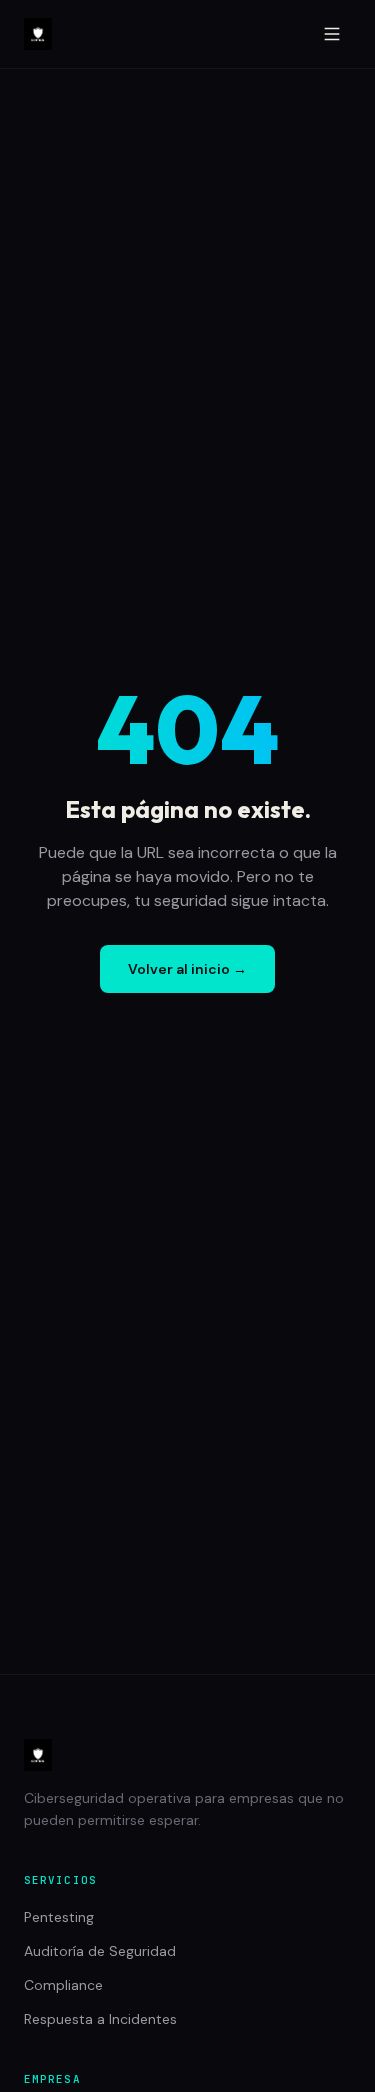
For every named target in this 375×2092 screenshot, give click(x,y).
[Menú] (332, 34)
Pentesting (59, 1917)
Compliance (63, 1985)
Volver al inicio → (187, 969)
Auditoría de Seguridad (100, 1951)
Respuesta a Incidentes (100, 2019)
